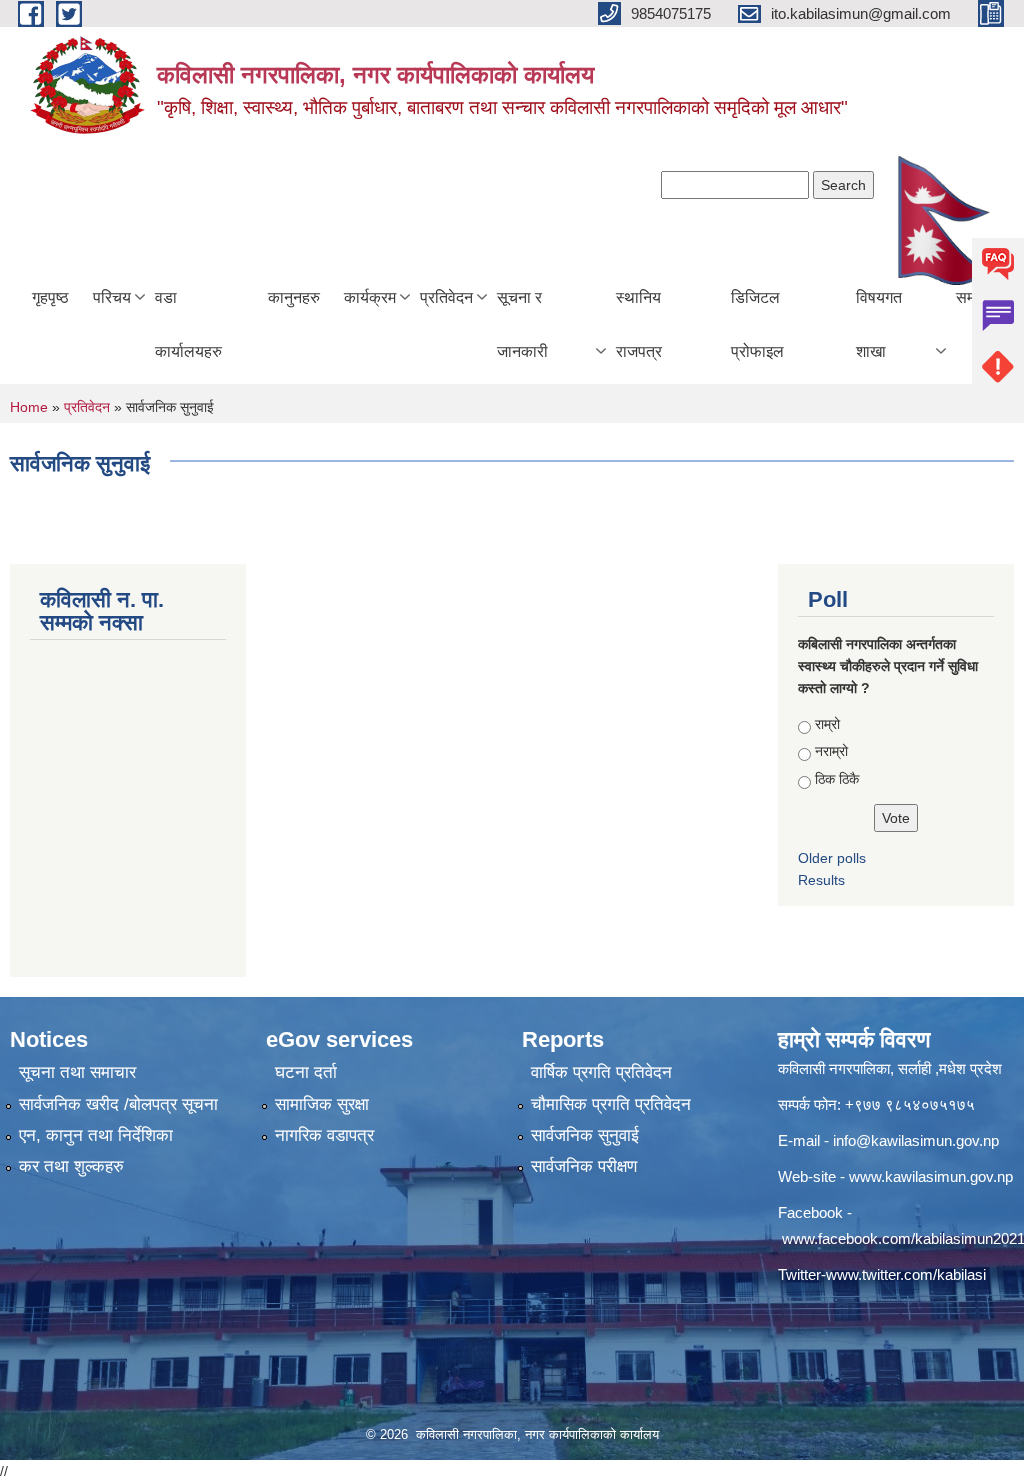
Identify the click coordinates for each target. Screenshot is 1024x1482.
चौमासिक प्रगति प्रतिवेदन (611, 1104)
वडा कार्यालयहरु (188, 324)
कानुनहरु (294, 297)
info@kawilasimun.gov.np (916, 1140)
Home (29, 407)
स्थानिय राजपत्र (639, 324)
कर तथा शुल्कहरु (71, 1166)
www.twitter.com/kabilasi (906, 1274)
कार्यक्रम (370, 297)
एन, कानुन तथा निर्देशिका (96, 1135)
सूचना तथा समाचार (77, 1072)
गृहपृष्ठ (50, 297)
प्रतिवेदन (446, 297)
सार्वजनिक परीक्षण (584, 1166)
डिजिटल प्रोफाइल (757, 324)
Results (821, 880)
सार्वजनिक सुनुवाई (585, 1135)
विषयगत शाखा (879, 324)
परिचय (112, 297)
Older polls (832, 858)
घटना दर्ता (306, 1072)
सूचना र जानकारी (522, 324)
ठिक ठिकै (837, 779)
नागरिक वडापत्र (324, 1135)
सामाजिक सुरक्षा (322, 1104)
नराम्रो (831, 751)
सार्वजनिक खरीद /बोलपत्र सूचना (118, 1104)
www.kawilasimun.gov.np (931, 1176)
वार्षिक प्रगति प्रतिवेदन (601, 1072)
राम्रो (827, 724)
